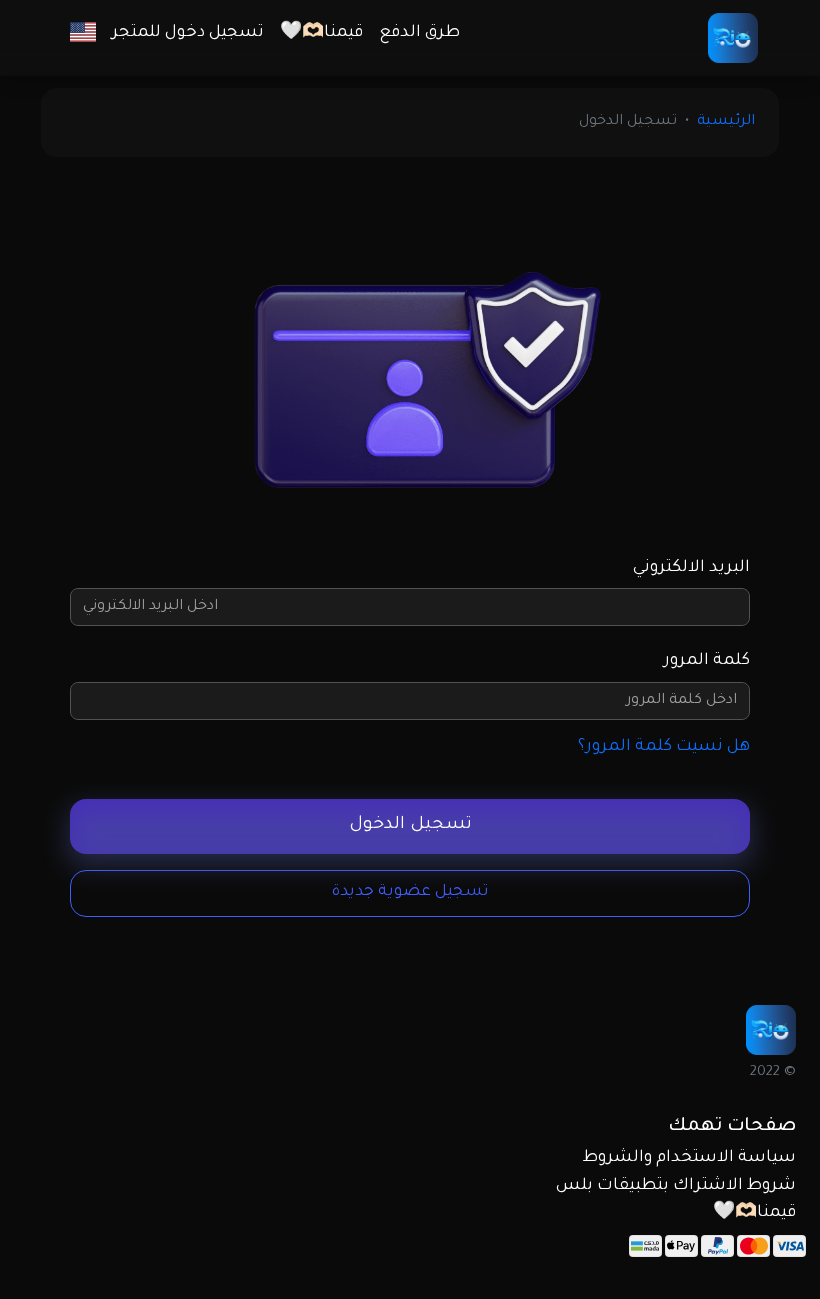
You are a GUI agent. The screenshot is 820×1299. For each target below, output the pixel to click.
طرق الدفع (419, 33)
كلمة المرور (707, 661)
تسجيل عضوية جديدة (410, 892)
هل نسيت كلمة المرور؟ (664, 747)
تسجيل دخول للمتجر (188, 33)
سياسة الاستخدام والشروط (689, 1158)
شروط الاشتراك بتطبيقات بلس (676, 1186)
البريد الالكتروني (691, 568)
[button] (83, 33)
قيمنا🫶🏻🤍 (321, 33)
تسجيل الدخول (410, 825)
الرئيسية (726, 122)
